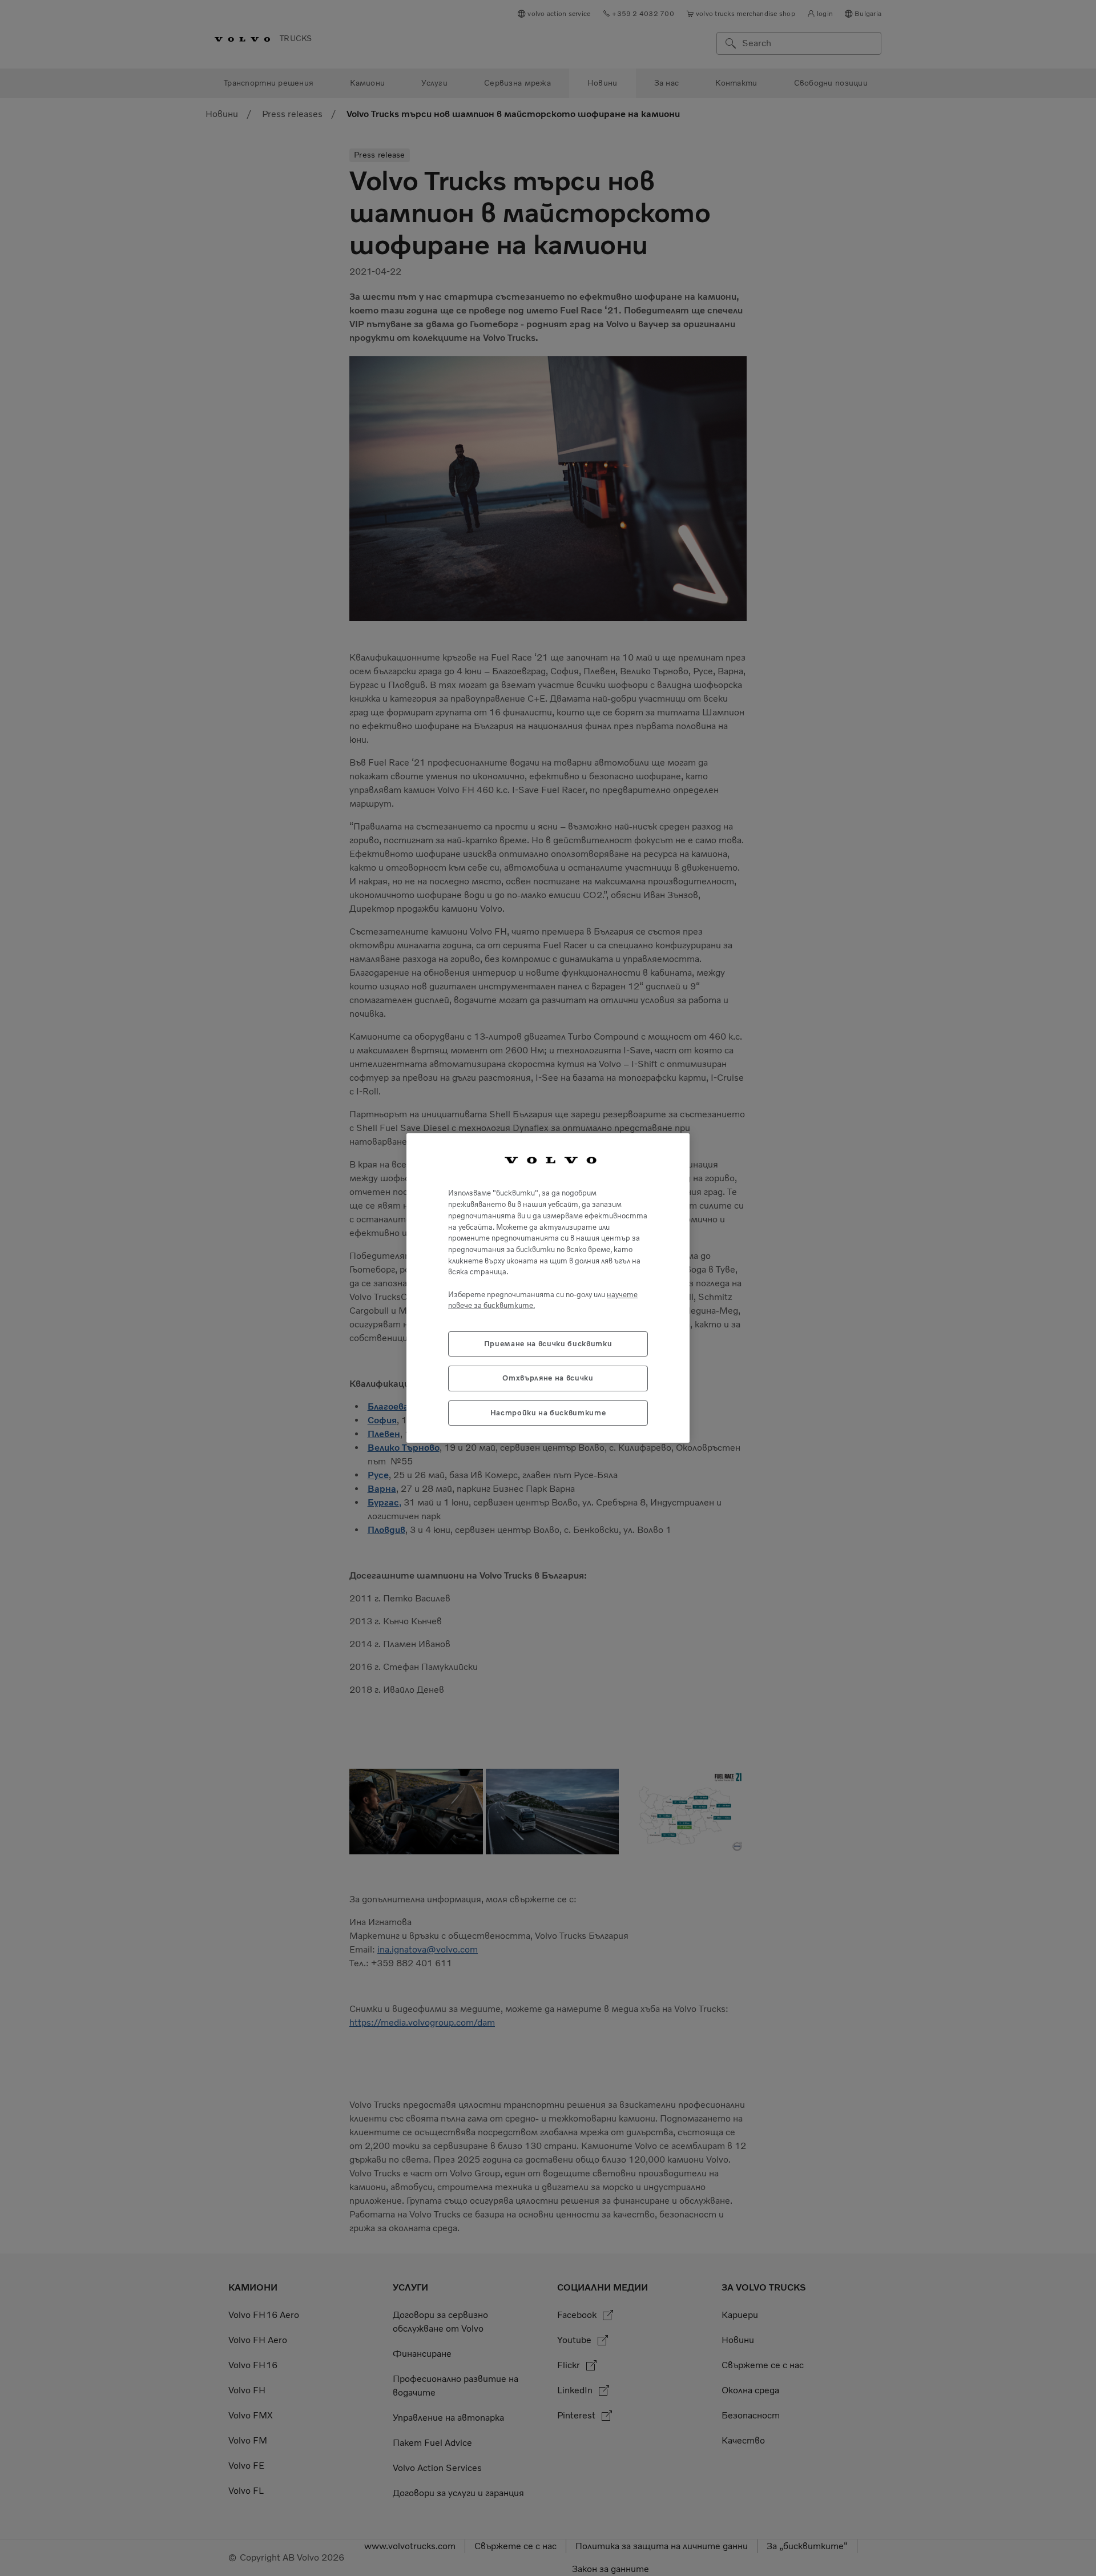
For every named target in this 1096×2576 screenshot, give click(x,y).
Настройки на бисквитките (548, 1413)
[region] (548, 1288)
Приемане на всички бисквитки (548, 1344)
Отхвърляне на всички (548, 1378)
